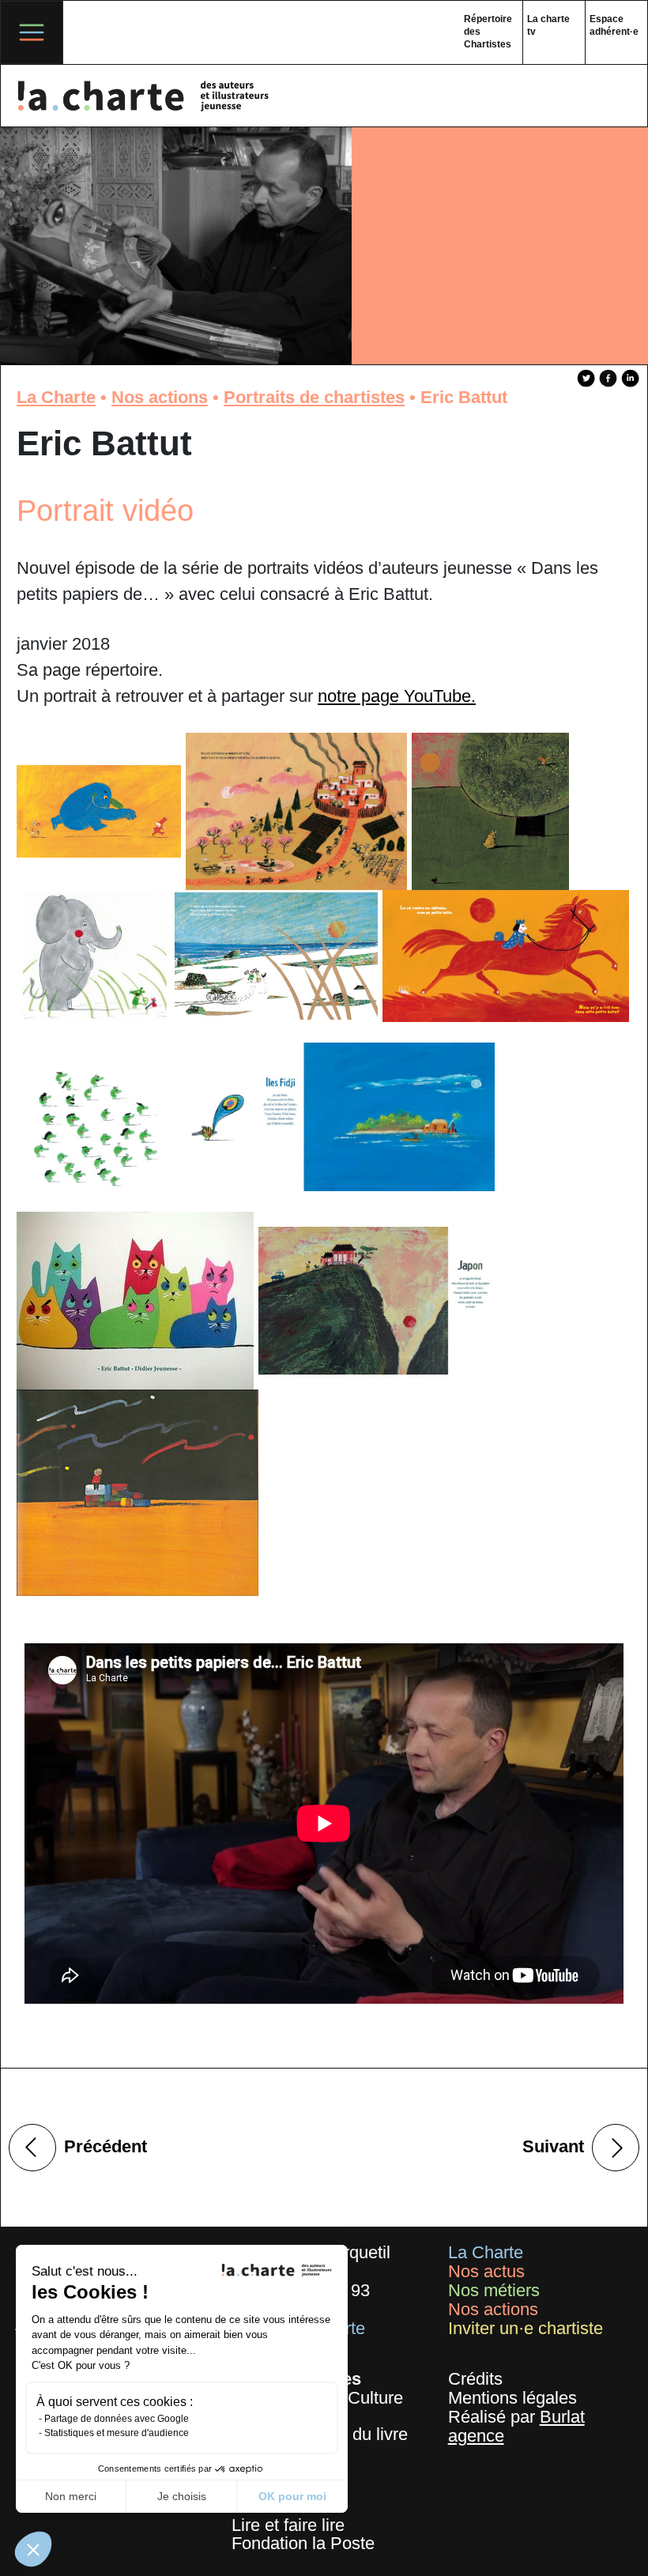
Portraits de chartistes (314, 397)
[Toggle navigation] (32, 32)
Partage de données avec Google (117, 2419)
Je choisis (182, 2496)
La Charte (56, 397)
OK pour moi (292, 2496)
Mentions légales (512, 2398)
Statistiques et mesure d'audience (117, 2433)
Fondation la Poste (303, 2543)
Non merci (71, 2496)
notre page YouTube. (397, 696)
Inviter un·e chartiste (526, 2328)
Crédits (475, 2379)
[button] (33, 2549)
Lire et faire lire (288, 2525)
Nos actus (486, 2271)
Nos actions (160, 397)
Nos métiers (494, 2290)
